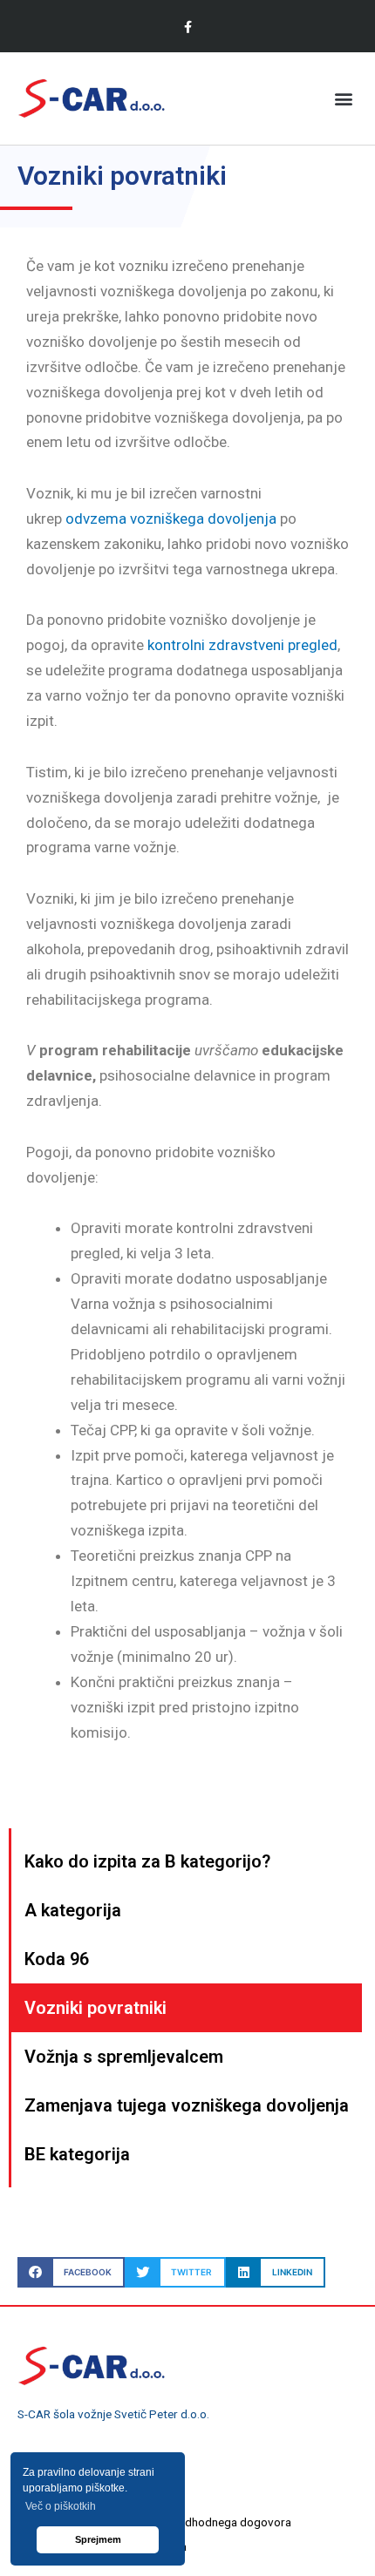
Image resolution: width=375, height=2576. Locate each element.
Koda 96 (57, 1959)
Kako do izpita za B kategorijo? (147, 1861)
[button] (343, 99)
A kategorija (73, 1910)
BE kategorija (77, 2154)
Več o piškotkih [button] (61, 2506)
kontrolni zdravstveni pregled (242, 645)
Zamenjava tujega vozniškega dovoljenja (187, 2105)
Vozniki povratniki (95, 2008)
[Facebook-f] (187, 27)
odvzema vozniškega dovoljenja (171, 519)
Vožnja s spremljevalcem (124, 2057)
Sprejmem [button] (98, 2539)
